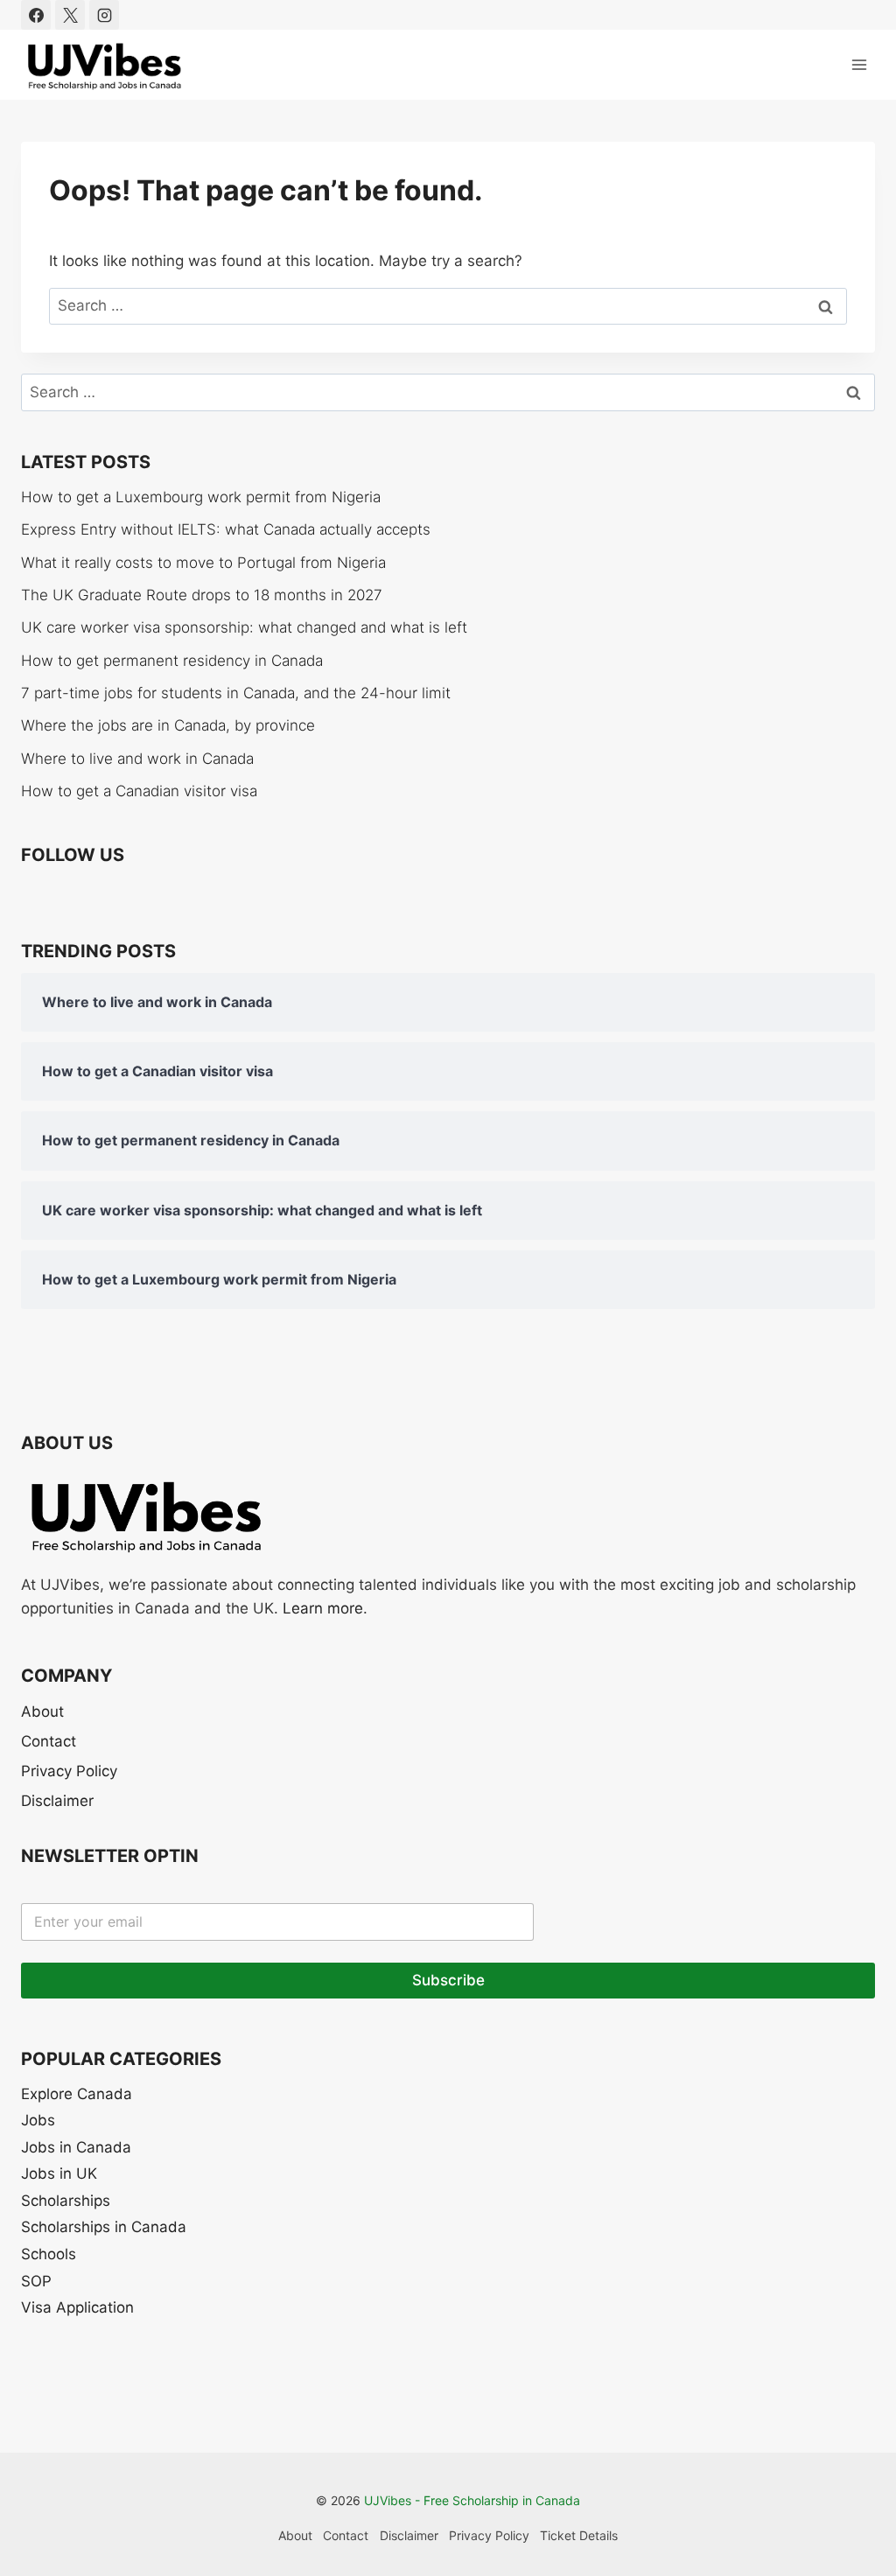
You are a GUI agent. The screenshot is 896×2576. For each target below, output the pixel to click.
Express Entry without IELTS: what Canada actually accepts (226, 529)
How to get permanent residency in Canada (172, 661)
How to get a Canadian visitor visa (139, 791)
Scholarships (66, 2201)
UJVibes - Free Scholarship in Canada (472, 2500)
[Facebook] (36, 15)
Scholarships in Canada (104, 2227)
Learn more (323, 1608)
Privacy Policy (69, 1771)
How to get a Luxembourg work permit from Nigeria (201, 497)
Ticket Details (579, 2535)
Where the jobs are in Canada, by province (168, 725)
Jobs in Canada (76, 2147)
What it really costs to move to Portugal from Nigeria (203, 563)
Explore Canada (77, 2094)
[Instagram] (104, 15)
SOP (36, 2281)
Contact (49, 1741)
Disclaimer (57, 1801)
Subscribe (448, 1980)
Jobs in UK (59, 2173)
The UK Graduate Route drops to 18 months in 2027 (202, 595)
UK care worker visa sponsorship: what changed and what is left (244, 627)
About (42, 1711)
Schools (49, 2254)
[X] (70, 15)
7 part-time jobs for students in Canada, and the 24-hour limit (236, 693)
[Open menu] (859, 64)
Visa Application (77, 2307)
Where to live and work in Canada (137, 759)
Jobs (38, 2120)
